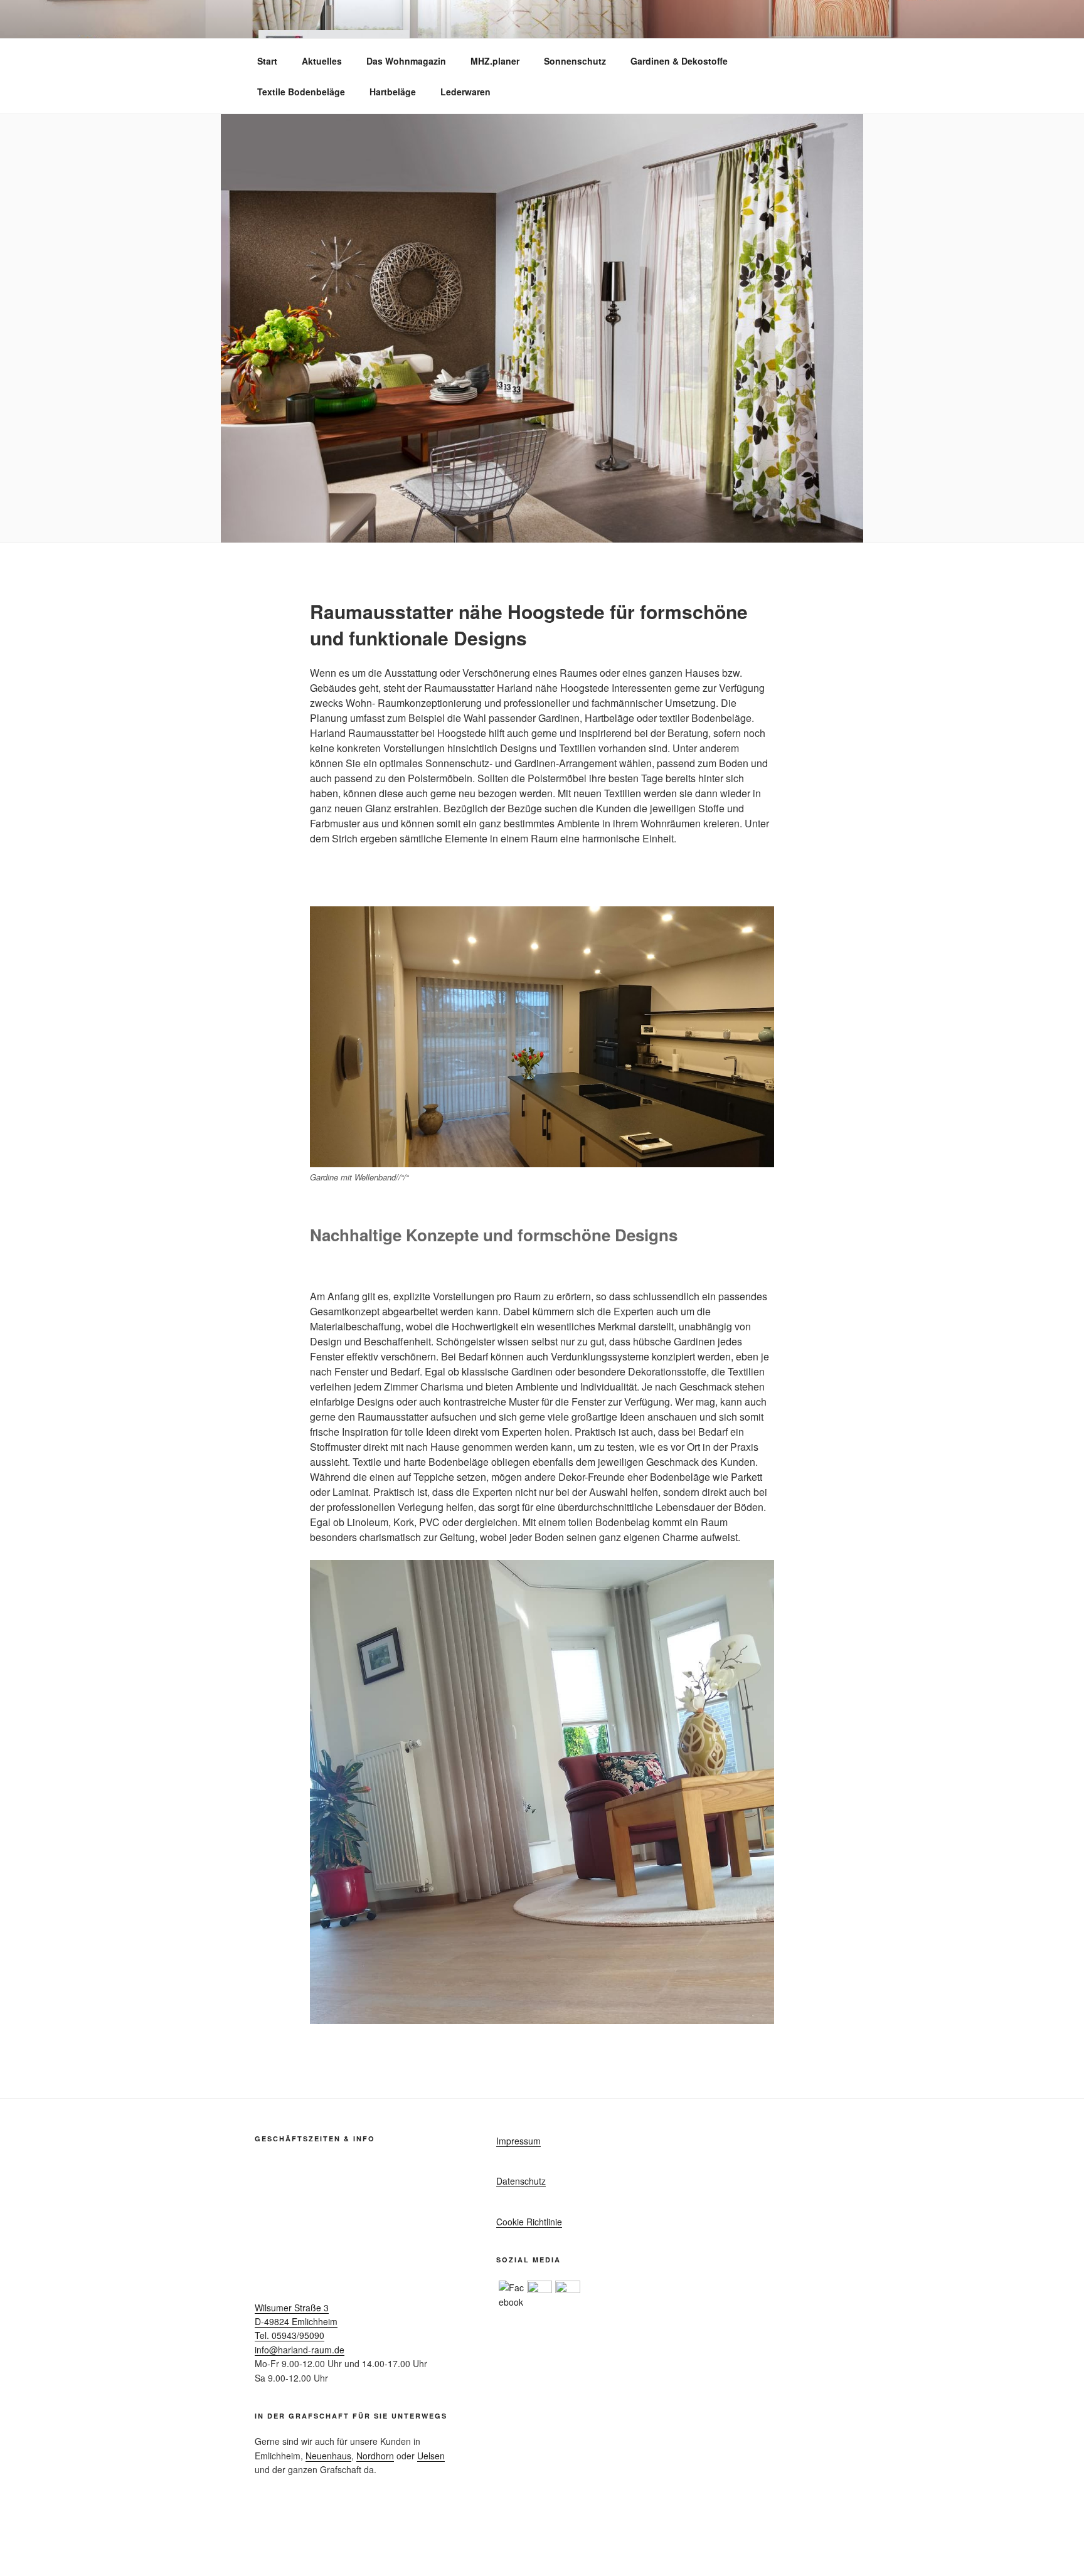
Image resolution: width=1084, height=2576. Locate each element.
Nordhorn (375, 2456)
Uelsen (431, 2456)
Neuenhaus (328, 2456)
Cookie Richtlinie (529, 2222)
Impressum (518, 2141)
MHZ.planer (495, 61)
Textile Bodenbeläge (301, 92)
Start (267, 61)
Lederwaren (465, 92)
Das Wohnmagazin (406, 61)
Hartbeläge (393, 92)
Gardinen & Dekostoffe (679, 61)
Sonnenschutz (575, 61)
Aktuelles (322, 61)
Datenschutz (521, 2181)
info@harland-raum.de (300, 2350)
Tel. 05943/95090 (290, 2335)
